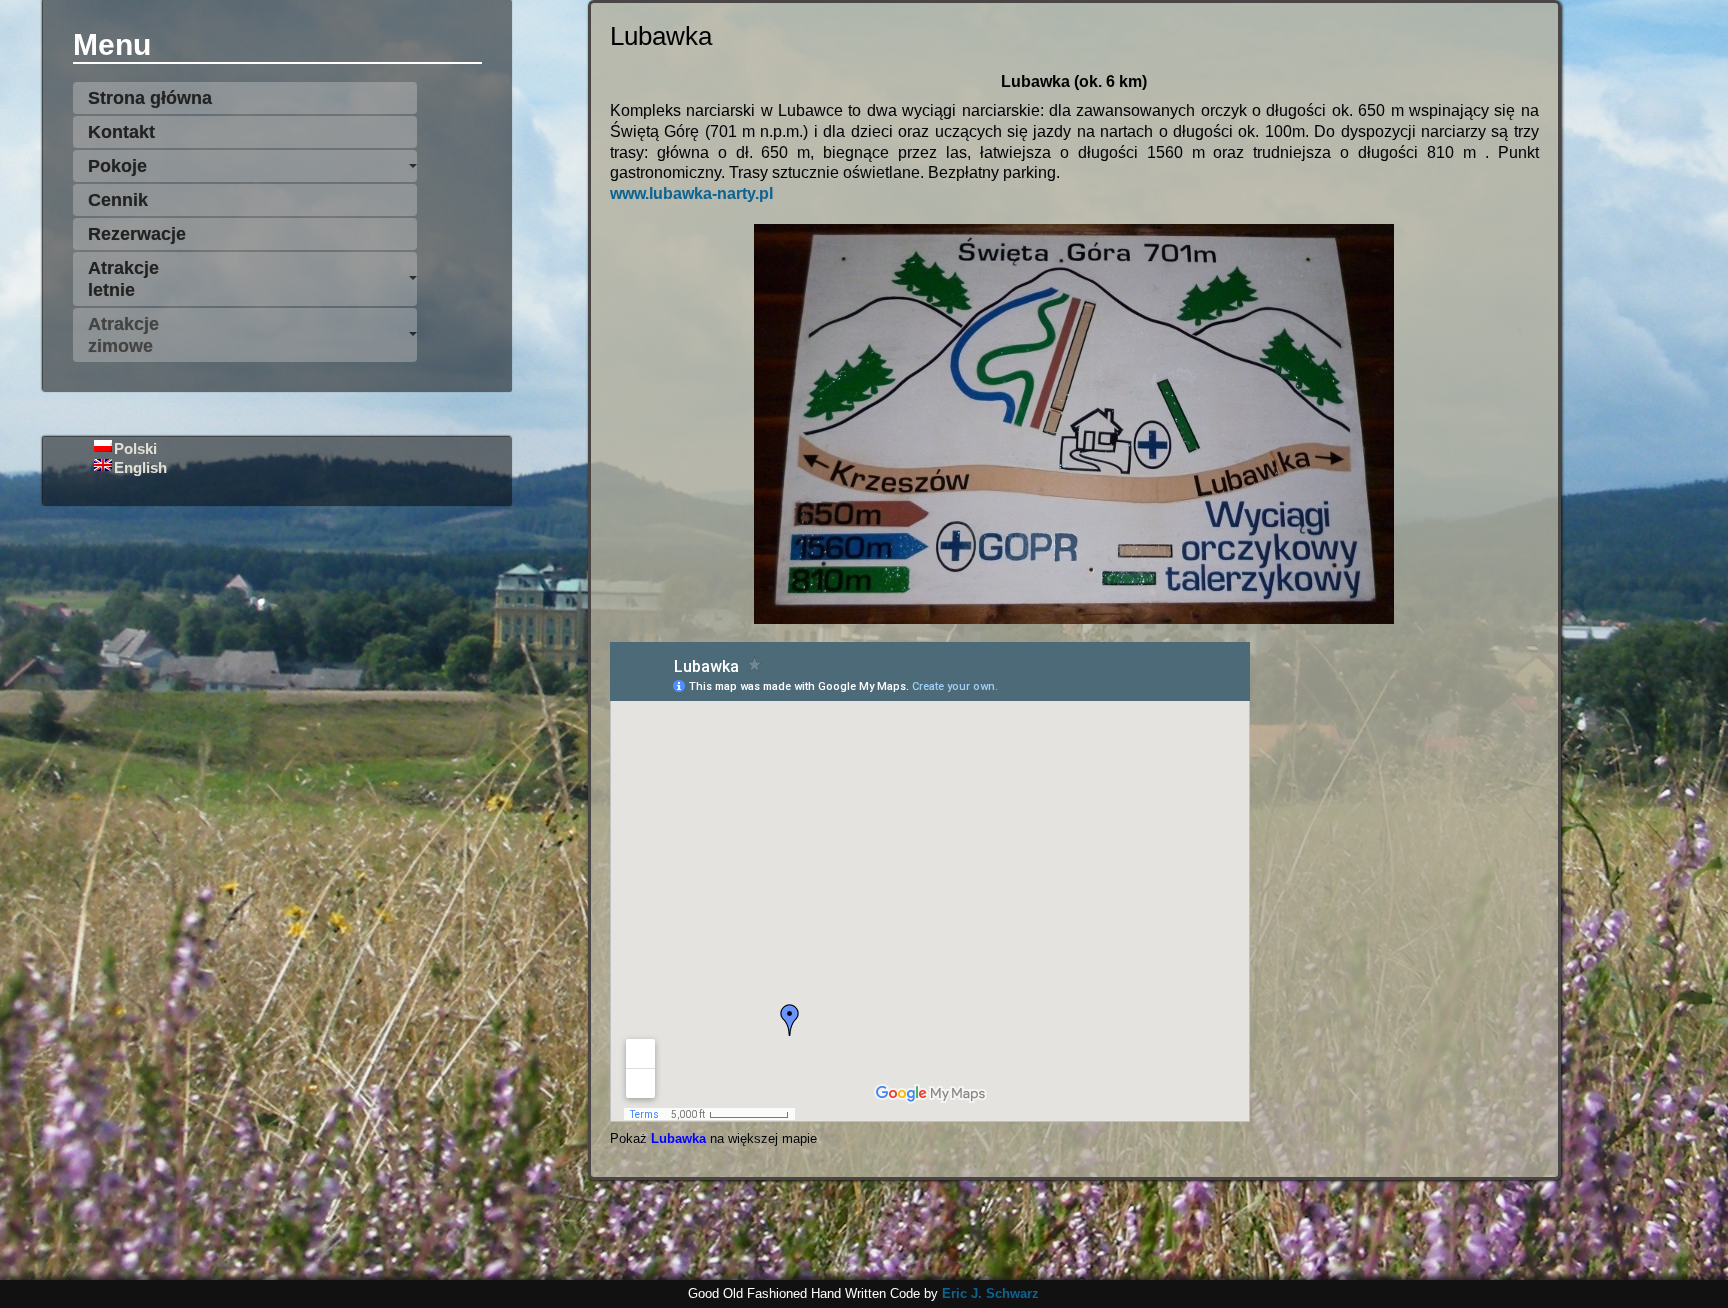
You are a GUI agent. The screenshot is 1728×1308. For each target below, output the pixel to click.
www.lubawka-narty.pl (691, 193)
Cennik (118, 200)
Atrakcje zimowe (123, 335)
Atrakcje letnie (123, 279)
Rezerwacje (137, 234)
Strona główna (150, 98)
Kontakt (121, 132)
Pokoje (117, 166)
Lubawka (678, 1138)
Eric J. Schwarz (990, 1293)
